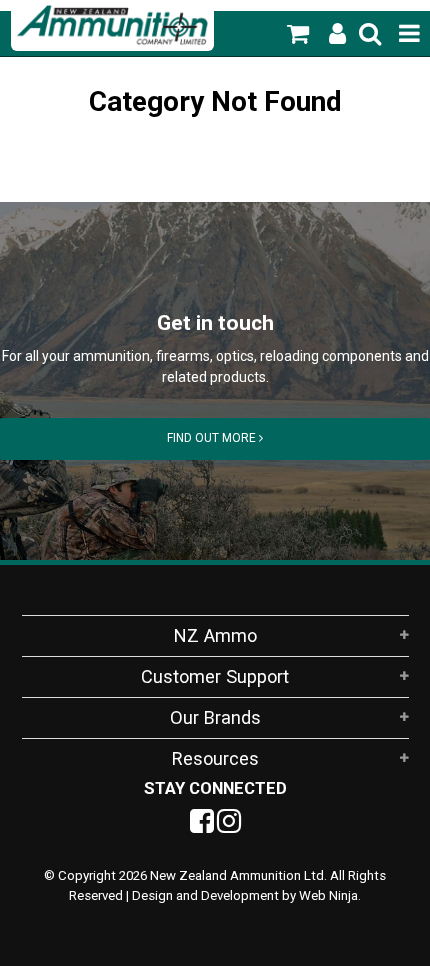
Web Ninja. (330, 895)
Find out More (213, 438)
